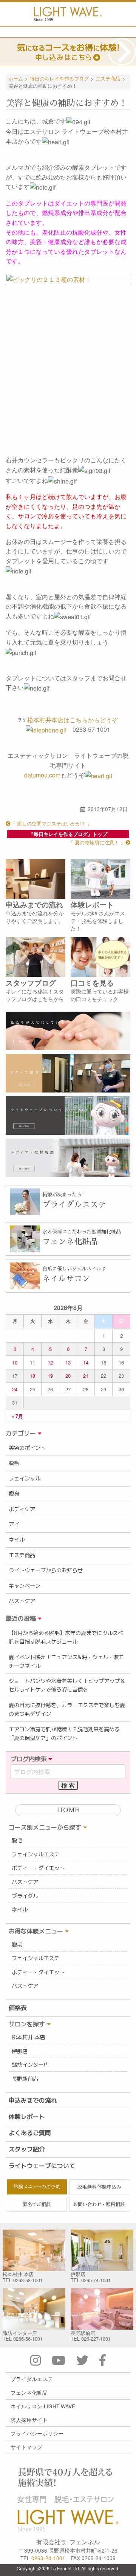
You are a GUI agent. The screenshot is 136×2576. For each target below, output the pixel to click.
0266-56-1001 (28, 2339)
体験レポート (27, 2117)
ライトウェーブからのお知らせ (46, 1570)
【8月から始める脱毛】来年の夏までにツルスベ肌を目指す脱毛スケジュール (66, 1637)
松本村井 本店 (28, 2037)
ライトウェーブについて (42, 2166)
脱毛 (14, 1463)
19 (50, 1376)
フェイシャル (25, 1479)
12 (50, 1362)
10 (15, 1362)
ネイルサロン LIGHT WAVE (43, 2406)
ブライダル (25, 1896)
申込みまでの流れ (33, 2100)
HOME (68, 1810)
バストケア (22, 1601)
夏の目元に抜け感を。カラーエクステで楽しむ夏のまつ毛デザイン (67, 1710)
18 (32, 1376)
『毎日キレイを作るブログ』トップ (68, 834)
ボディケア (22, 1509)
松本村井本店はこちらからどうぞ (73, 720)
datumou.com (42, 775)
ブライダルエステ (32, 2379)
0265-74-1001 (96, 2280)
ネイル (17, 1540)
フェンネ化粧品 (29, 2392)
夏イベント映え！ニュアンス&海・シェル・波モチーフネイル (66, 1662)
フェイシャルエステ (36, 1854)
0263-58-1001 (28, 2280)
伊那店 (20, 2051)
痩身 (14, 1494)
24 (15, 1389)
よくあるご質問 (30, 2133)
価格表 (18, 2008)
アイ (14, 1524)
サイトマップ (26, 2447)
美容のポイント (27, 1448)
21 (86, 1376)
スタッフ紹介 (27, 2149)
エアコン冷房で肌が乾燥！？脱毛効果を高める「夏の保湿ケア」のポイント (64, 1734)
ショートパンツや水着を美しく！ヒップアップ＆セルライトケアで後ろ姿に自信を (67, 1685)
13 (68, 1362)
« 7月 (17, 1416)
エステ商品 (22, 1555)
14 (86, 1362)
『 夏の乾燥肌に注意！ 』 (97, 842)
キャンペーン (25, 1586)
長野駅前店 (25, 2079)
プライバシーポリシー (37, 2433)
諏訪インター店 (30, 2065)
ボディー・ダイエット (38, 1868)
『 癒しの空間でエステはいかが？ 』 (51, 823)
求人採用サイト (29, 2420)
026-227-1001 (96, 2339)
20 (68, 1376)
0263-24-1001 (48, 2558)
